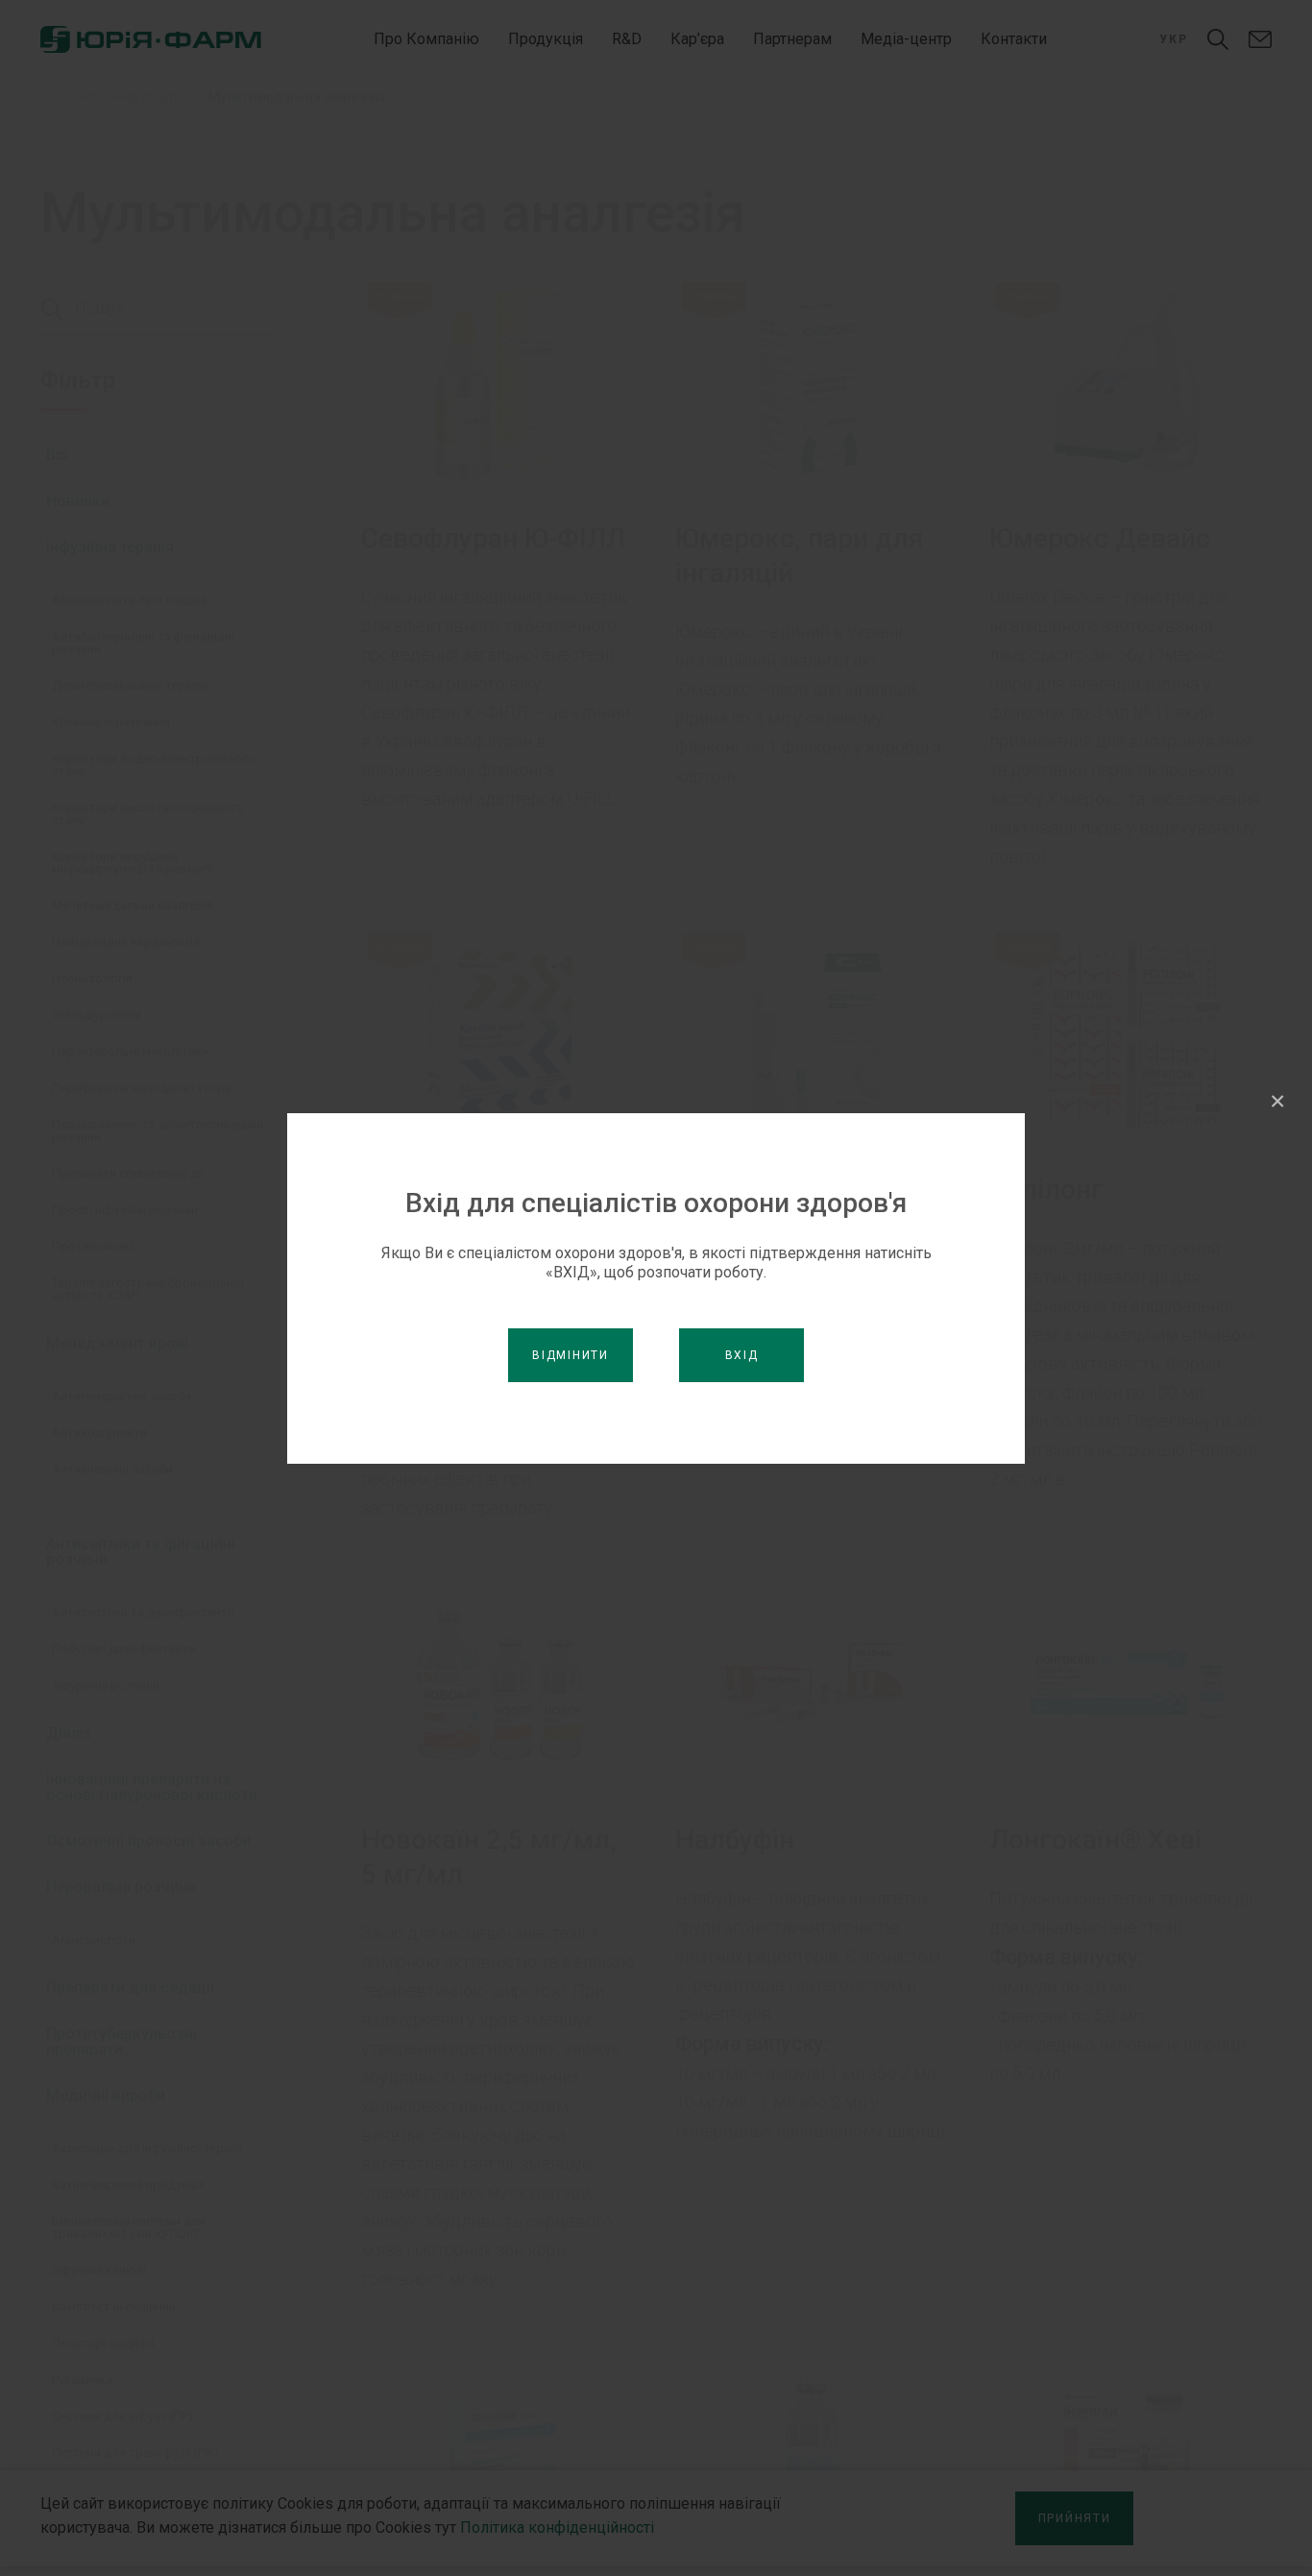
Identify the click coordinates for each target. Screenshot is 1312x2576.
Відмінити (570, 1355)
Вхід (742, 1355)
